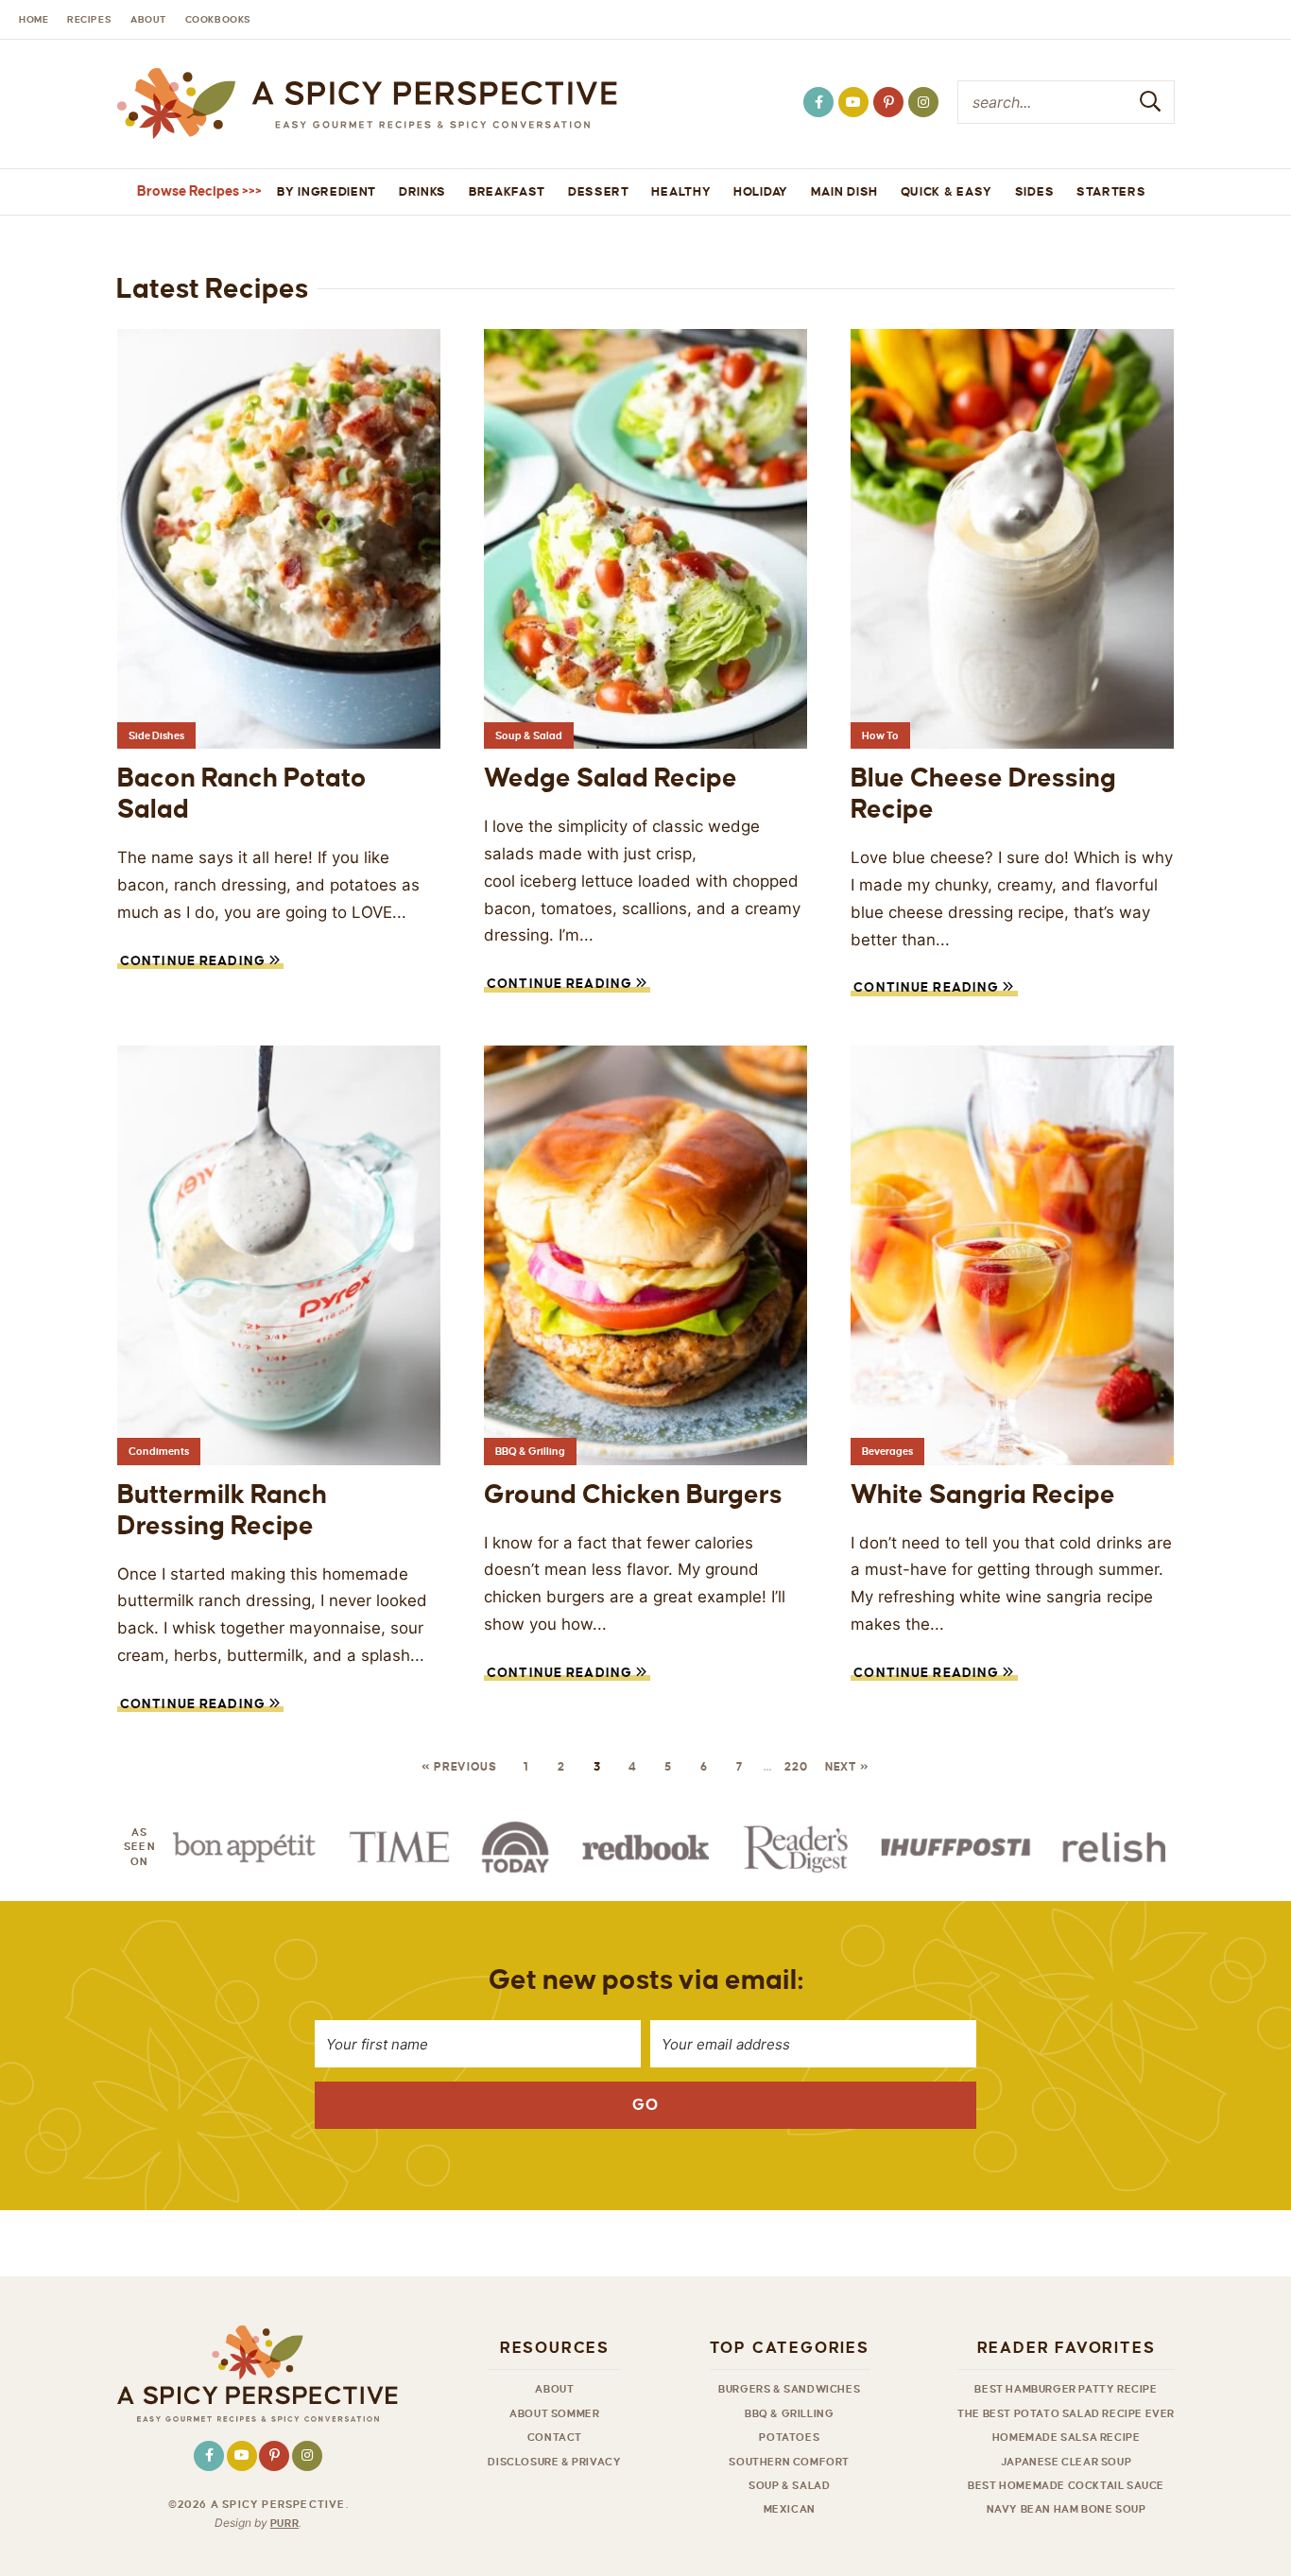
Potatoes (789, 2437)
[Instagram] (923, 102)
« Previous (459, 1767)
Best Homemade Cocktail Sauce (1066, 2485)
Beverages (887, 1451)
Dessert (599, 192)
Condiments (159, 1451)
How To (880, 735)
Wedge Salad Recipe (611, 778)
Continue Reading (193, 963)
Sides (1035, 192)
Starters (1111, 192)
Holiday (761, 192)
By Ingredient (327, 192)
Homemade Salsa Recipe (1067, 2437)
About (554, 2389)
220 (796, 1767)
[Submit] (1151, 101)
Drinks (422, 192)
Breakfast (507, 192)
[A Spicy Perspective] (367, 104)
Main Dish (844, 192)
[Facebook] (818, 102)
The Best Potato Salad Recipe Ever (1066, 2413)
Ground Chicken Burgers (633, 1495)
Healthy (681, 192)
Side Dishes (156, 735)
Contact (555, 2437)
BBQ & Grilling (530, 1451)
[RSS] (853, 102)
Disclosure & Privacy (554, 2462)
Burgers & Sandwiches (789, 2389)
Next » (847, 1767)
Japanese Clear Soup (1066, 2462)
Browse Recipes (188, 191)
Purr (284, 2523)
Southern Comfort (789, 2462)
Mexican (790, 2509)
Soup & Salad (529, 735)
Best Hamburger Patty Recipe (1066, 2389)
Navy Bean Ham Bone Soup (1067, 2509)
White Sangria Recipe (983, 1495)
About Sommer (554, 2413)
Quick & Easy (947, 192)
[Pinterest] (888, 102)
